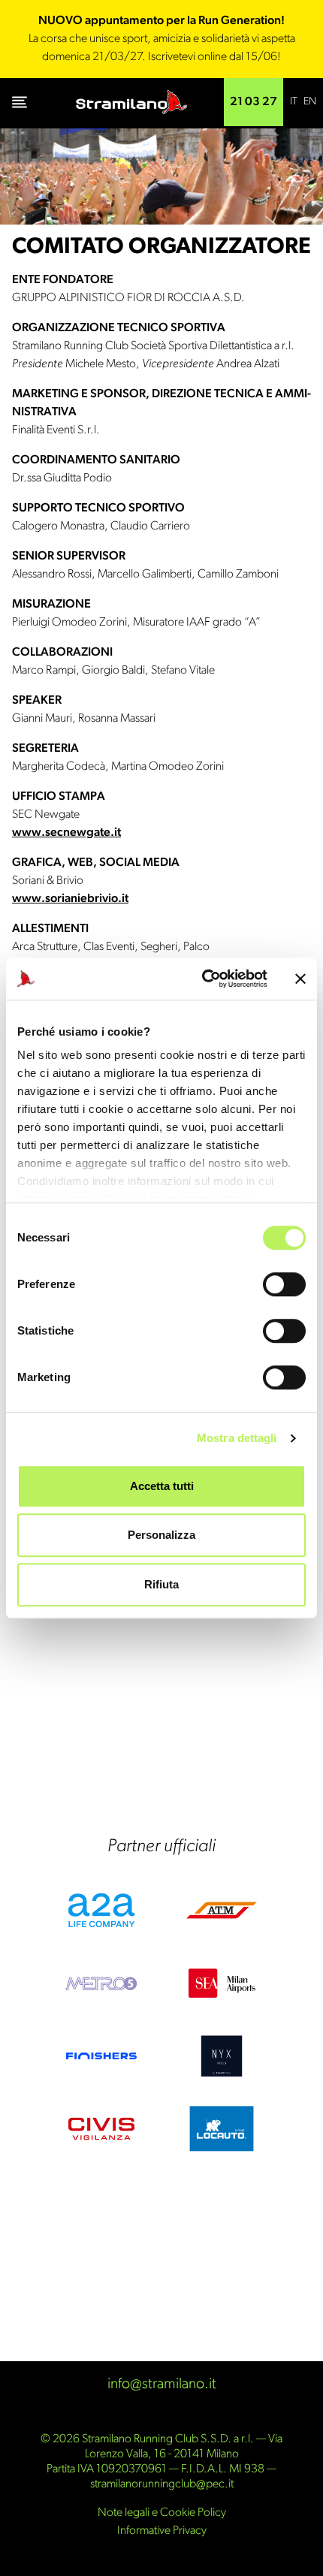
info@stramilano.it (162, 2384)
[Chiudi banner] (300, 979)
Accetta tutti (162, 1486)
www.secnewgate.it (66, 833)
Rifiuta (161, 1584)
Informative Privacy (162, 2531)
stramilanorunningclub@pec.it (162, 2484)
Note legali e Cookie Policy (162, 2513)
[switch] (284, 1284)
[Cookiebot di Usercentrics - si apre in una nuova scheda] (203, 979)
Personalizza (161, 1535)
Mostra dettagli (237, 1438)
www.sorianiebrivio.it (70, 899)
